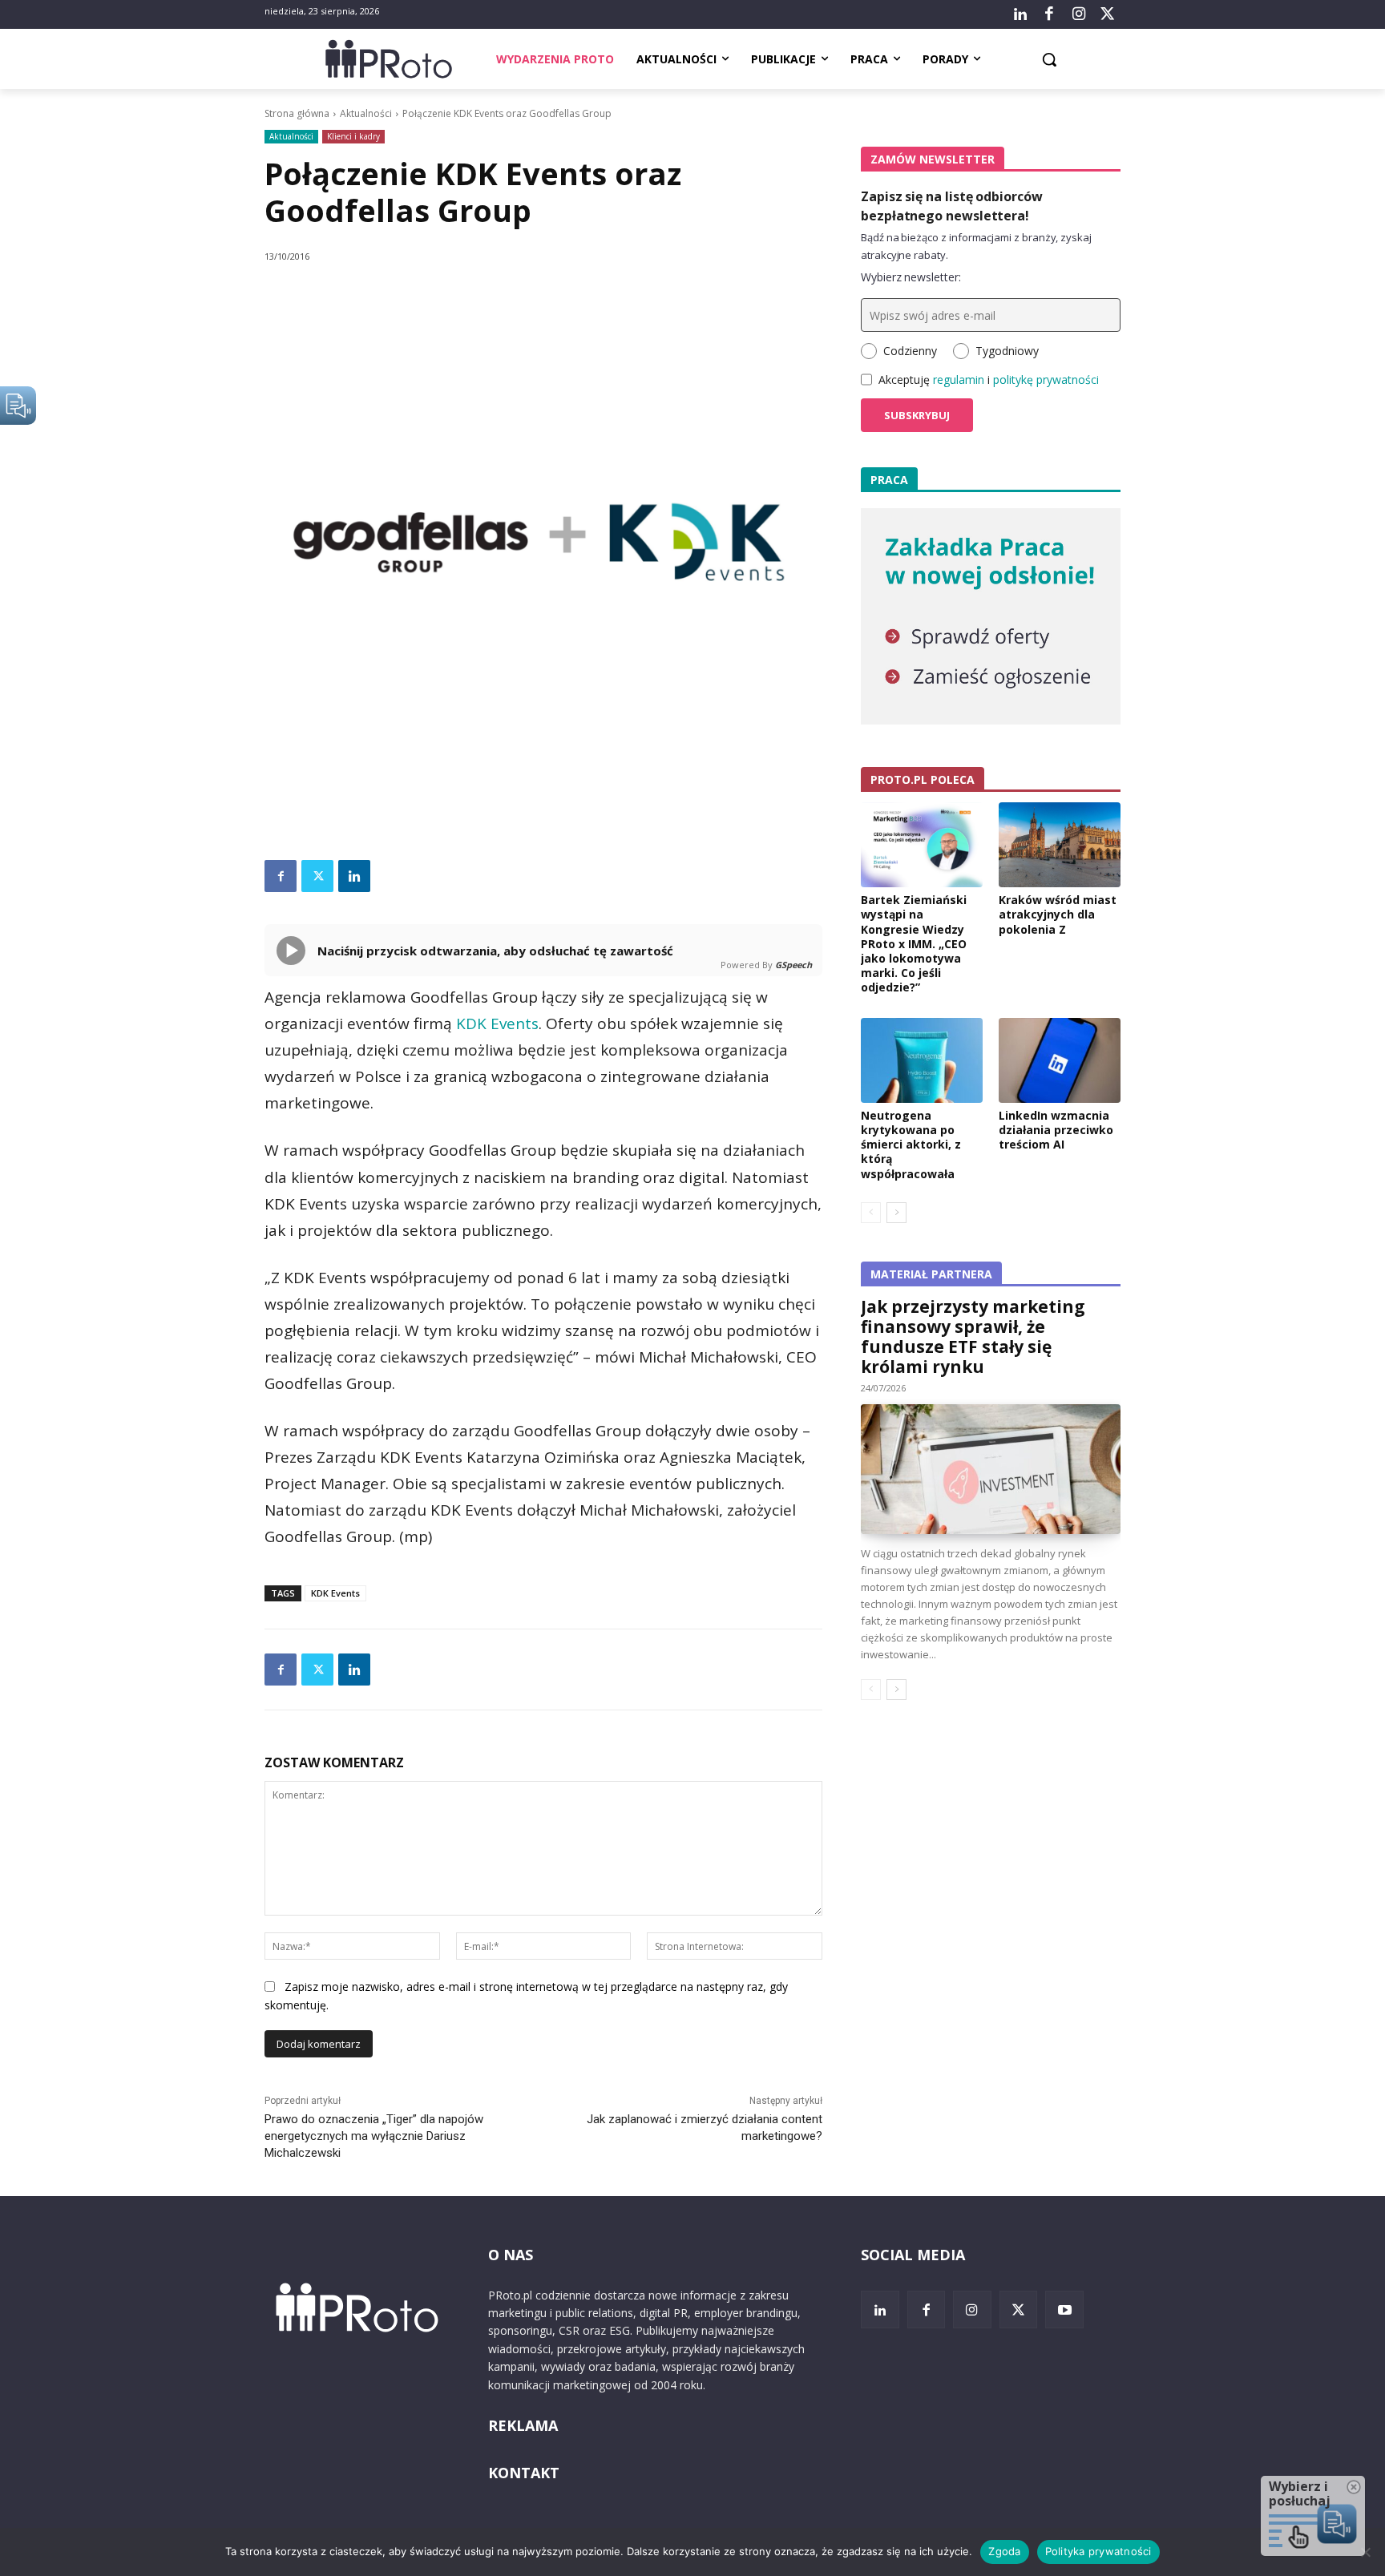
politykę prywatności (1046, 380)
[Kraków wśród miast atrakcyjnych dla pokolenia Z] (1060, 845)
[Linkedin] (354, 876)
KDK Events (497, 1024)
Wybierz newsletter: (911, 277)
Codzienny (910, 351)
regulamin (959, 380)
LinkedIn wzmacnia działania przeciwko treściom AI (1056, 1130)
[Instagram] (1078, 14)
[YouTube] (1064, 2310)
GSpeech (793, 965)
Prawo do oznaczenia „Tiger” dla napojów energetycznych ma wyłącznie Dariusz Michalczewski (374, 2136)
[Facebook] (1049, 14)
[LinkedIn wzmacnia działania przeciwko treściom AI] (1060, 1060)
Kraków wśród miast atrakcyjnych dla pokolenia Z (1058, 914)
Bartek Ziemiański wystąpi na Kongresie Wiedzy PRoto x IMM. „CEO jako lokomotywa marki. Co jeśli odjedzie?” (914, 943)
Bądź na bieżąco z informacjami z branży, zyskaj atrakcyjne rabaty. (976, 246)
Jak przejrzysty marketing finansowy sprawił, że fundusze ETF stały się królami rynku (973, 1336)
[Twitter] (1108, 14)
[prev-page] (871, 1213)
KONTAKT (524, 2473)
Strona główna (297, 113)
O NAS (511, 2255)
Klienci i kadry (353, 136)
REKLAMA (523, 2425)
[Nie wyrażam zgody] (1365, 2552)
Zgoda (1004, 2551)
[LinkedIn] (1020, 14)
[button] (1049, 59)
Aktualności (366, 113)
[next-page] (896, 1213)
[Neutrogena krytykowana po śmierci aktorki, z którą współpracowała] (922, 1060)
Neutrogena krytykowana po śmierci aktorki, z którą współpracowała (911, 1145)
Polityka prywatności (1098, 2551)
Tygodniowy (1007, 351)
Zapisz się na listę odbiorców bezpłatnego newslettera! (952, 206)
